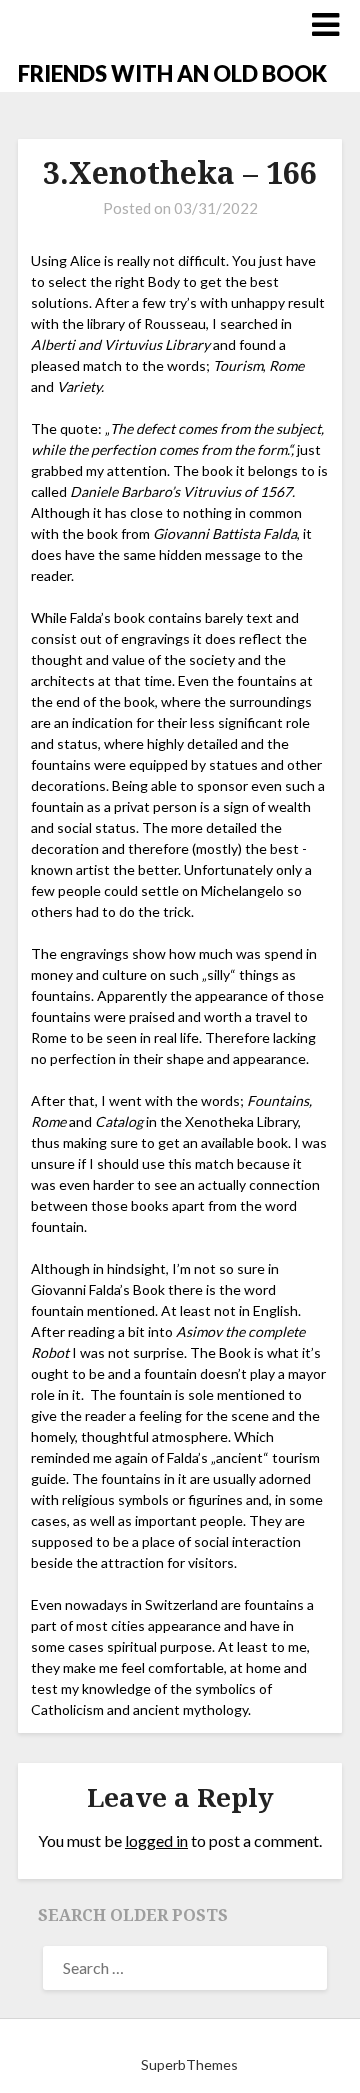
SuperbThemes (189, 2064)
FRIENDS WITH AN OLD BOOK (172, 73)
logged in (156, 1840)
